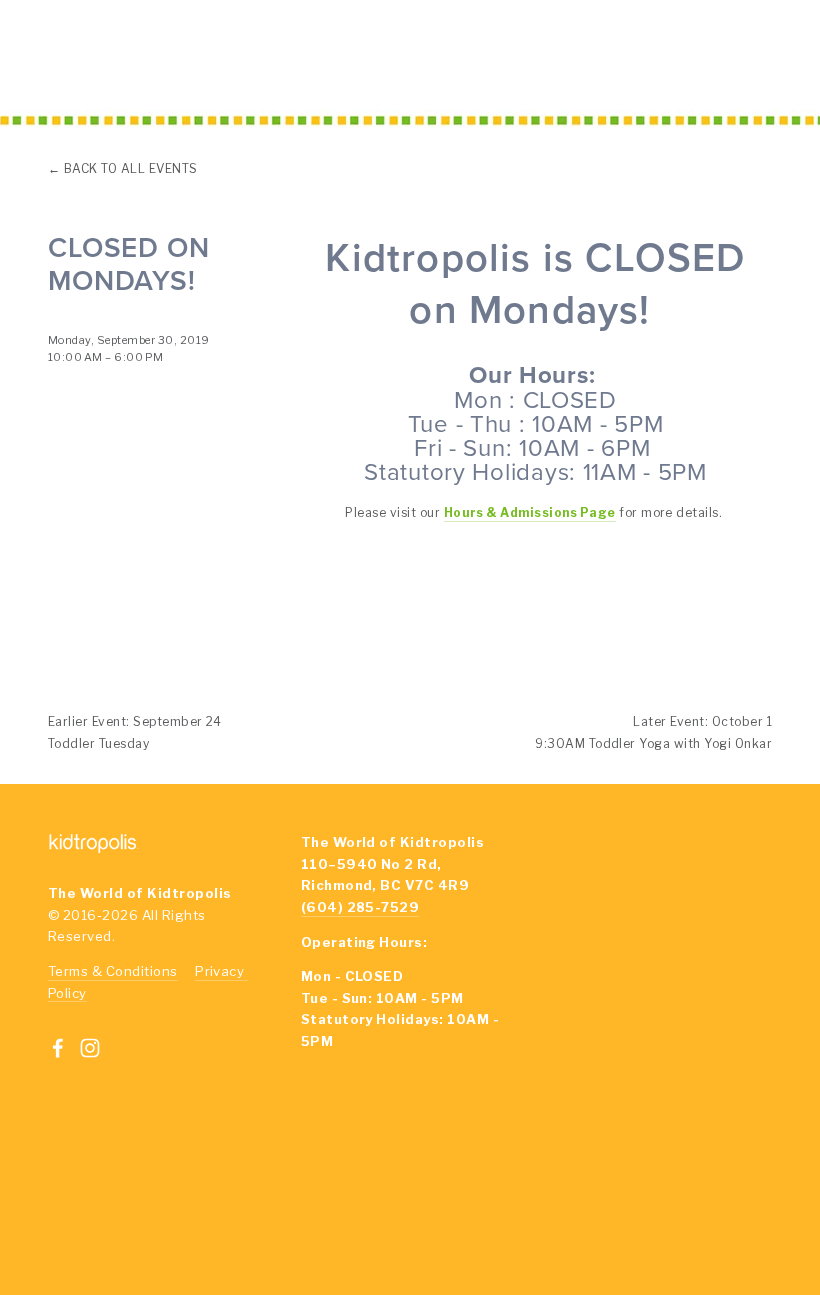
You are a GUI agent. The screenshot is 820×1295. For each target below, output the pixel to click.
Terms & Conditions (113, 971)
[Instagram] (90, 1048)
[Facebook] (58, 1048)
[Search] (202, 58)
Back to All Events (131, 168)
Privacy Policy (637, 1209)
